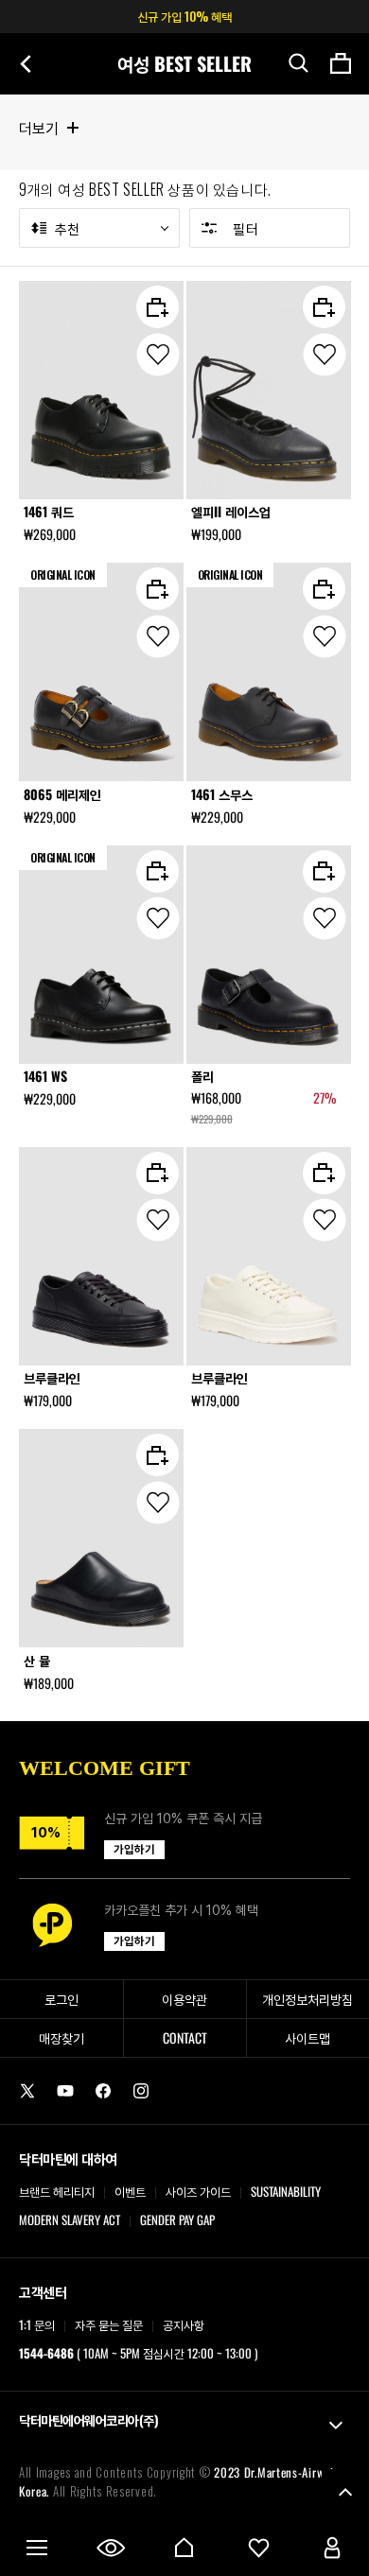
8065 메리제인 (62, 794)
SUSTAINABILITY (286, 2191)
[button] (299, 63)
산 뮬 (37, 1661)
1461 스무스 (222, 794)
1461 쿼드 (49, 512)
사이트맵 (307, 2037)
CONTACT (185, 2037)
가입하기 (134, 1850)
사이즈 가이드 (198, 2191)
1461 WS (45, 1076)
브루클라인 (52, 1378)
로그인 (61, 1999)
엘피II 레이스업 (231, 512)
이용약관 (184, 1999)
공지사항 (184, 2324)
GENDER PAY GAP (177, 2219)
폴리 (202, 1076)
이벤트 (130, 2191)
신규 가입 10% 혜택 (184, 16)
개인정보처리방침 (307, 1999)
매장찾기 (61, 2037)
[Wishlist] (258, 2548)
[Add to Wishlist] (158, 354)
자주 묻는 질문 (109, 2324)
